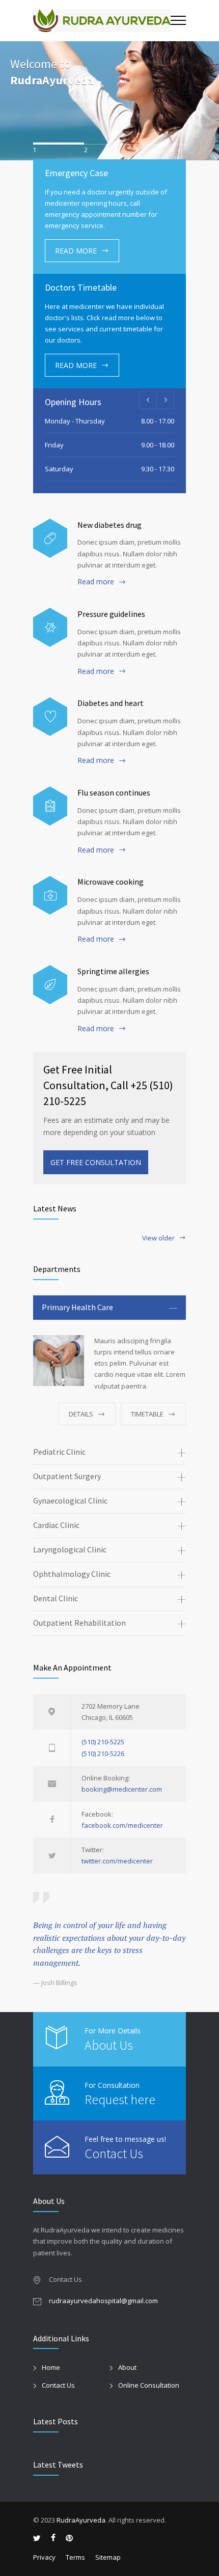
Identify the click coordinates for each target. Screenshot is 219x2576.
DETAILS (81, 1414)
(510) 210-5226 (103, 1753)
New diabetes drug (109, 525)
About (127, 2367)
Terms (75, 2557)
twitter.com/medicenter (117, 1861)
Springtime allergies (113, 971)
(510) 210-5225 (103, 1742)
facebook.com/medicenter (122, 1825)
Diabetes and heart (111, 703)
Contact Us (114, 2153)
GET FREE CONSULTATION (96, 1162)
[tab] (109, 1308)
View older (158, 1239)
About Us (109, 2045)
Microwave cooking (111, 882)
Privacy (44, 2557)
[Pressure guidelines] (50, 627)
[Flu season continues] (50, 806)
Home (51, 2367)
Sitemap (108, 2557)
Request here (120, 2099)
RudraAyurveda (52, 80)
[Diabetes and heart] (50, 717)
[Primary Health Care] (59, 1361)
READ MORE (76, 251)
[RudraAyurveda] (102, 21)
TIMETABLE (147, 1414)
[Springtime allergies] (50, 985)
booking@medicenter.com (122, 1789)
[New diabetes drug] (50, 538)
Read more (96, 582)
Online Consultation (149, 2385)
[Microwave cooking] (50, 896)
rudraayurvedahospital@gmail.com (103, 2301)
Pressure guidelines (111, 614)
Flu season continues (114, 792)
